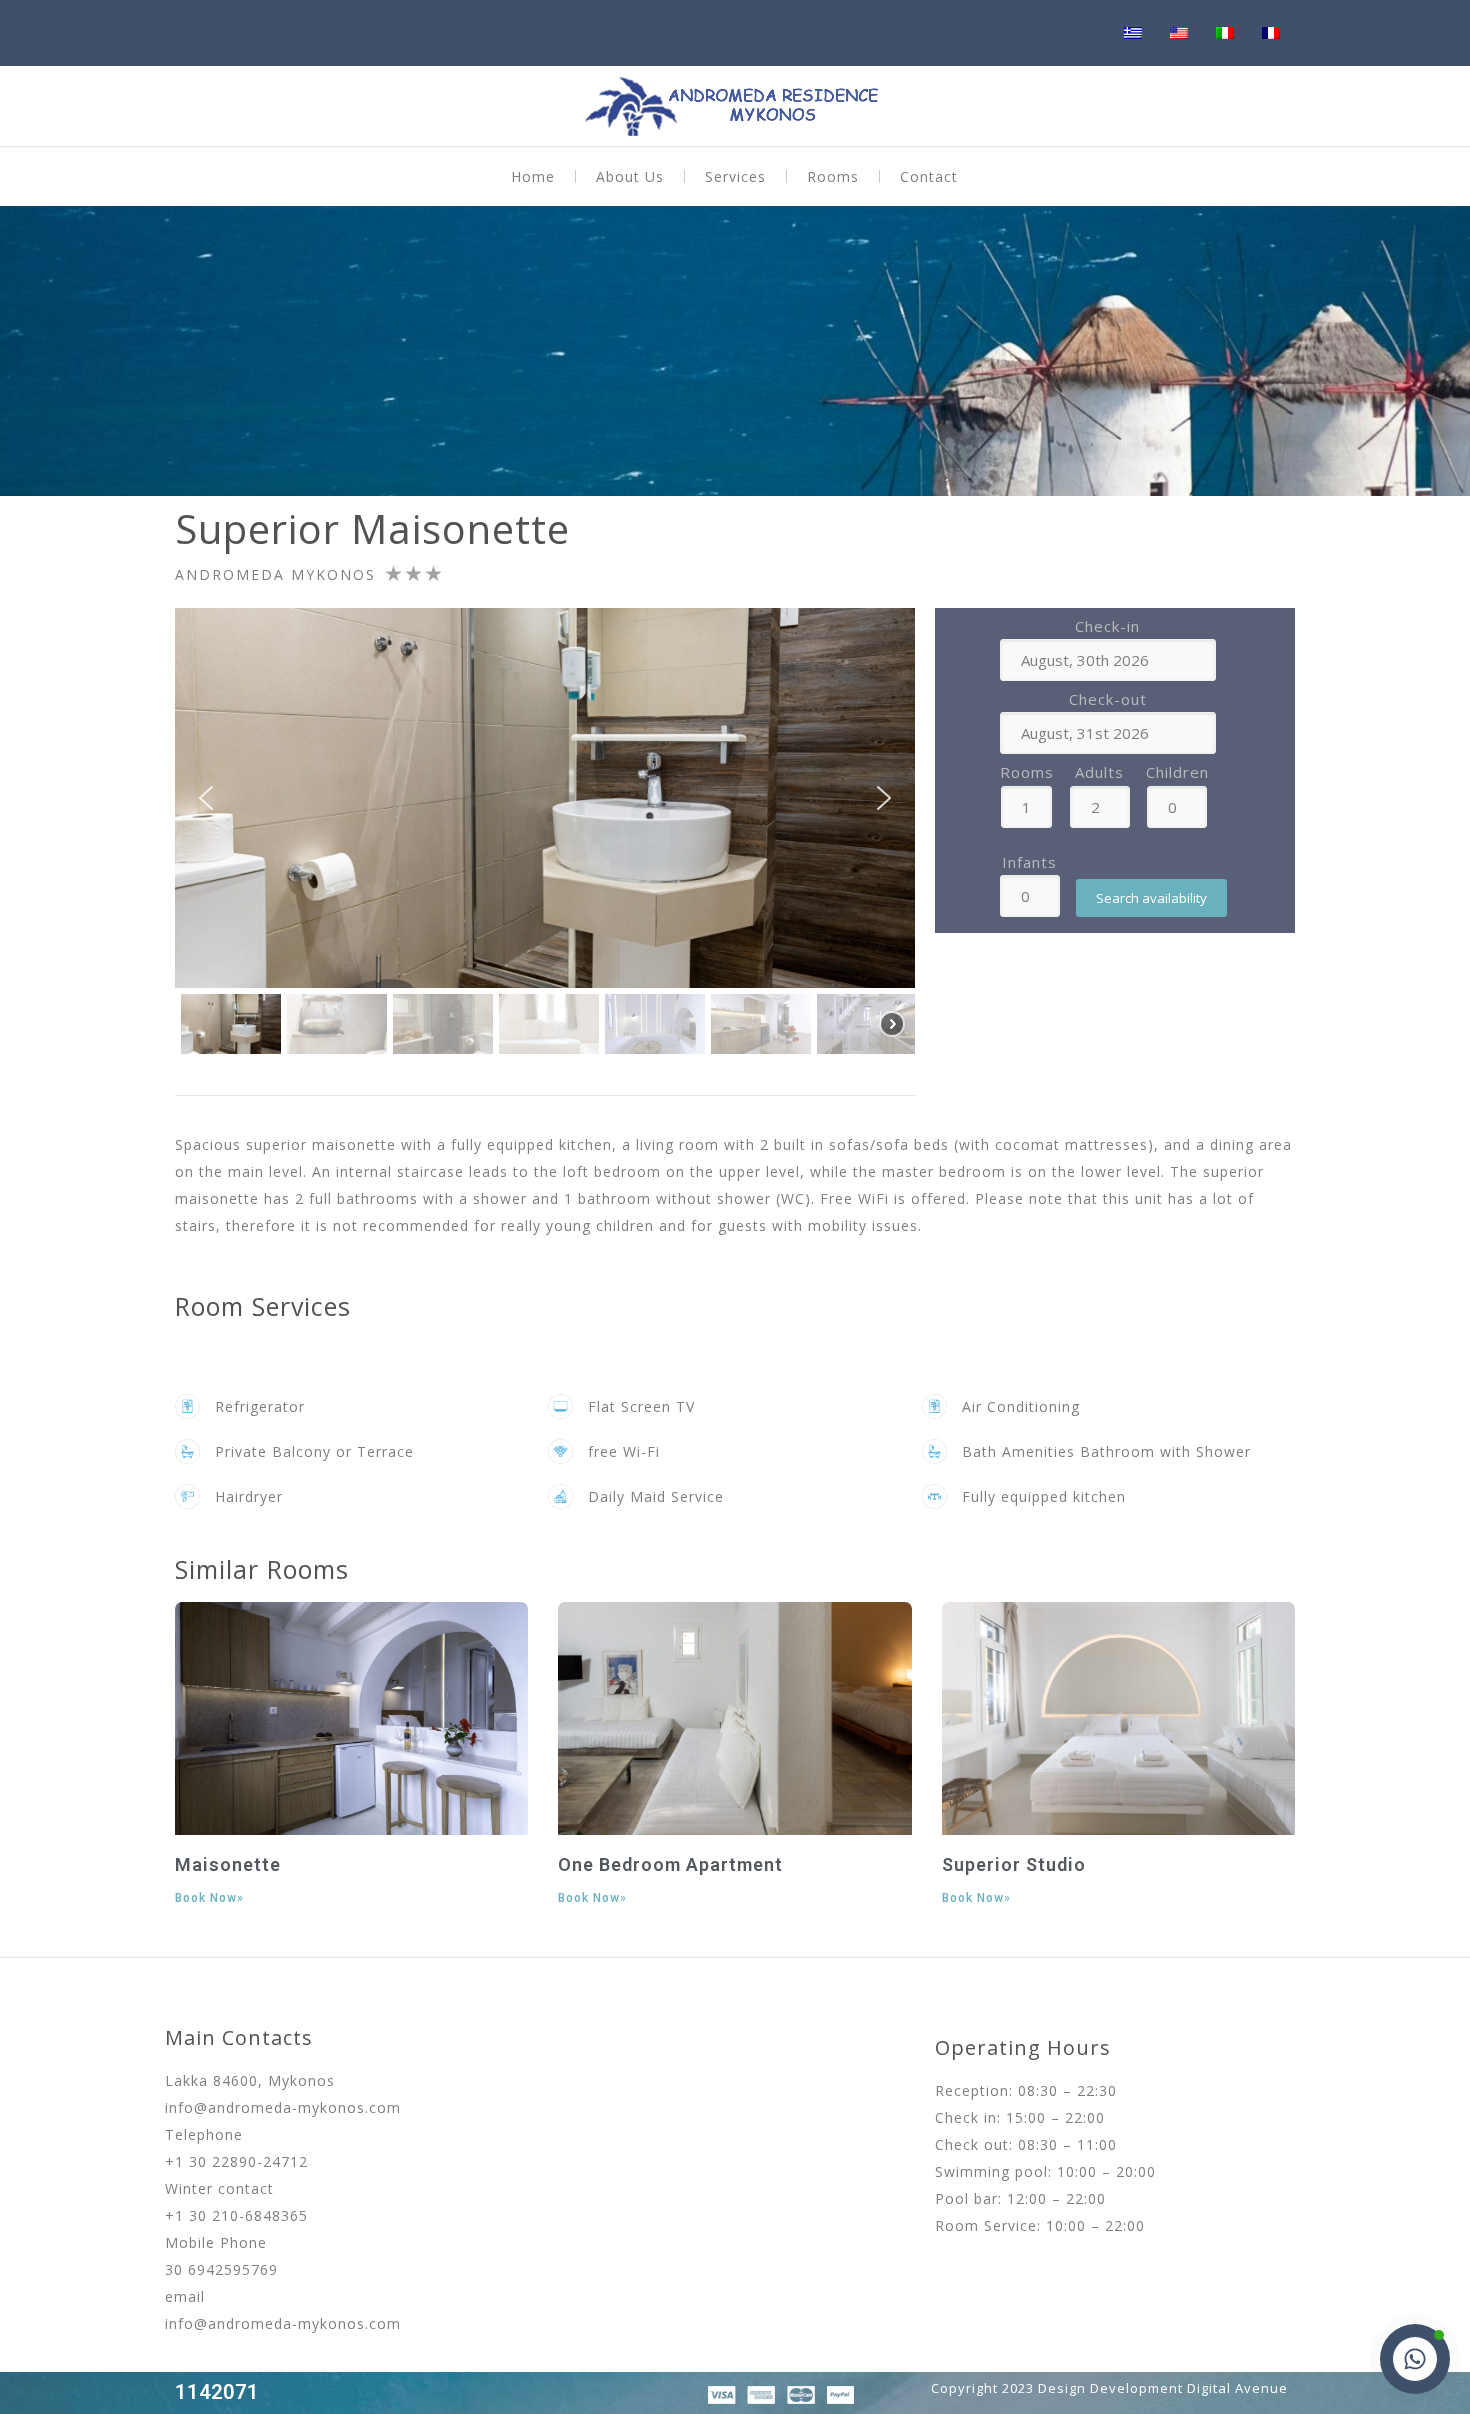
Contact (929, 176)
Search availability (1151, 898)
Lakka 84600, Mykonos (250, 2080)
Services (735, 176)
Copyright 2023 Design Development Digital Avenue (1109, 2388)
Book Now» (209, 1898)
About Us (630, 176)
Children (1177, 772)
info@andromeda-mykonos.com (283, 2107)
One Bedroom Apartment (670, 1864)
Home (533, 176)
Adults (1099, 772)
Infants (1029, 862)
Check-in (1107, 626)
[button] (206, 798)
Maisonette (228, 1864)
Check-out (1108, 699)
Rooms (833, 176)
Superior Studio (1014, 1864)
